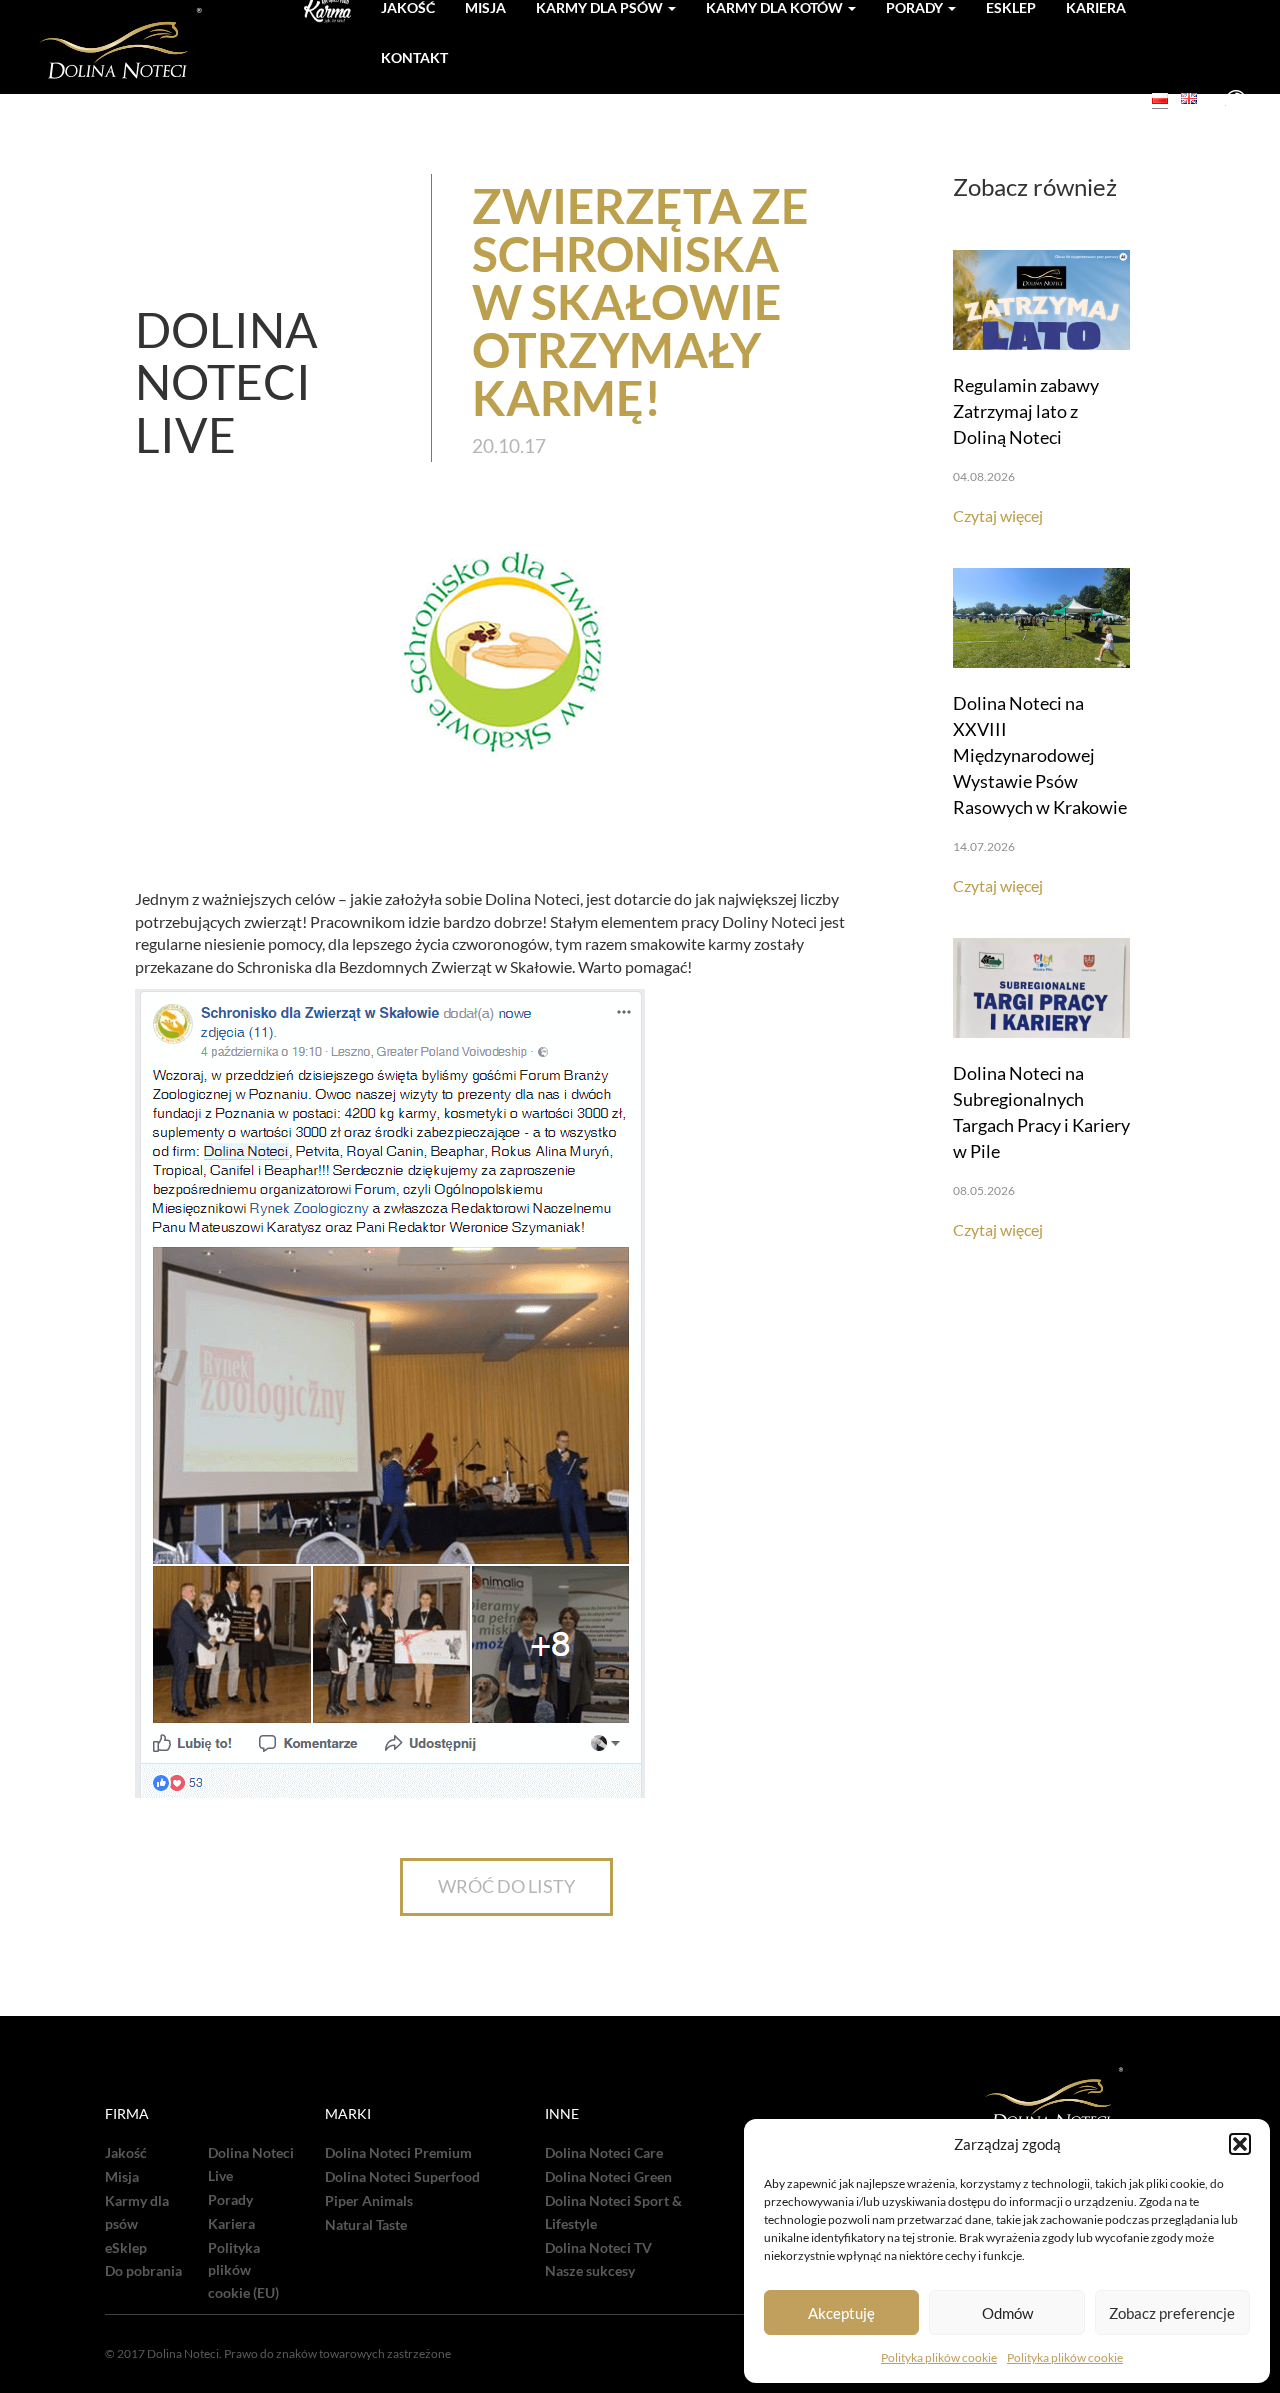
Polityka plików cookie (939, 2357)
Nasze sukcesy (590, 2271)
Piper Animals (369, 2201)
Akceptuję (841, 2313)
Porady (230, 2200)
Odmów (1007, 2313)
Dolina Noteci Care (604, 2153)
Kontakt (414, 57)
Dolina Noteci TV (598, 2248)
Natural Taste (366, 2225)
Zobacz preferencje (1172, 2313)
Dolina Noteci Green (608, 2177)
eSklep (126, 2248)
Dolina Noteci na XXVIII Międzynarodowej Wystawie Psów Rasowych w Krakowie (1040, 755)
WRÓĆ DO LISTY (506, 1886)
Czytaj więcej (998, 515)
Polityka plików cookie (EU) (243, 2271)
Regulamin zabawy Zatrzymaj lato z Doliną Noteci (1026, 411)
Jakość (126, 2153)
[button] (1240, 2144)
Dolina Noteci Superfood (402, 2177)
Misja (122, 2177)
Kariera (231, 2224)
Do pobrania (143, 2271)
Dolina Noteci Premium (398, 2153)
